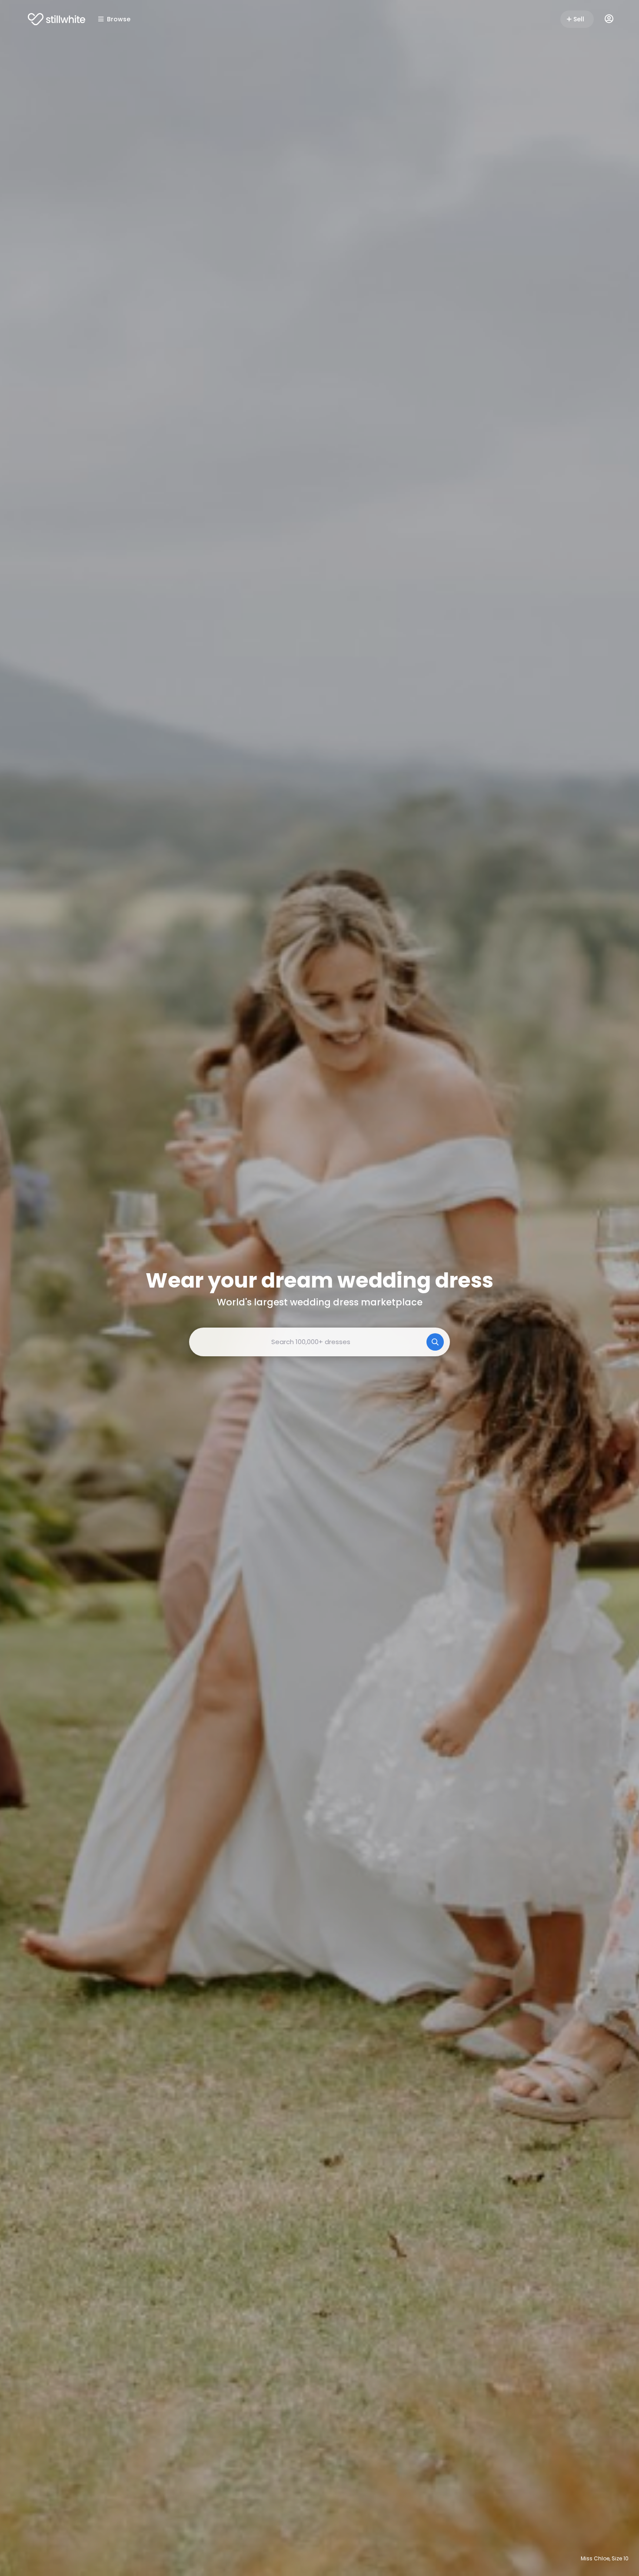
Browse (119, 19)
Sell (579, 19)
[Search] (435, 1342)
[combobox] (319, 1342)
